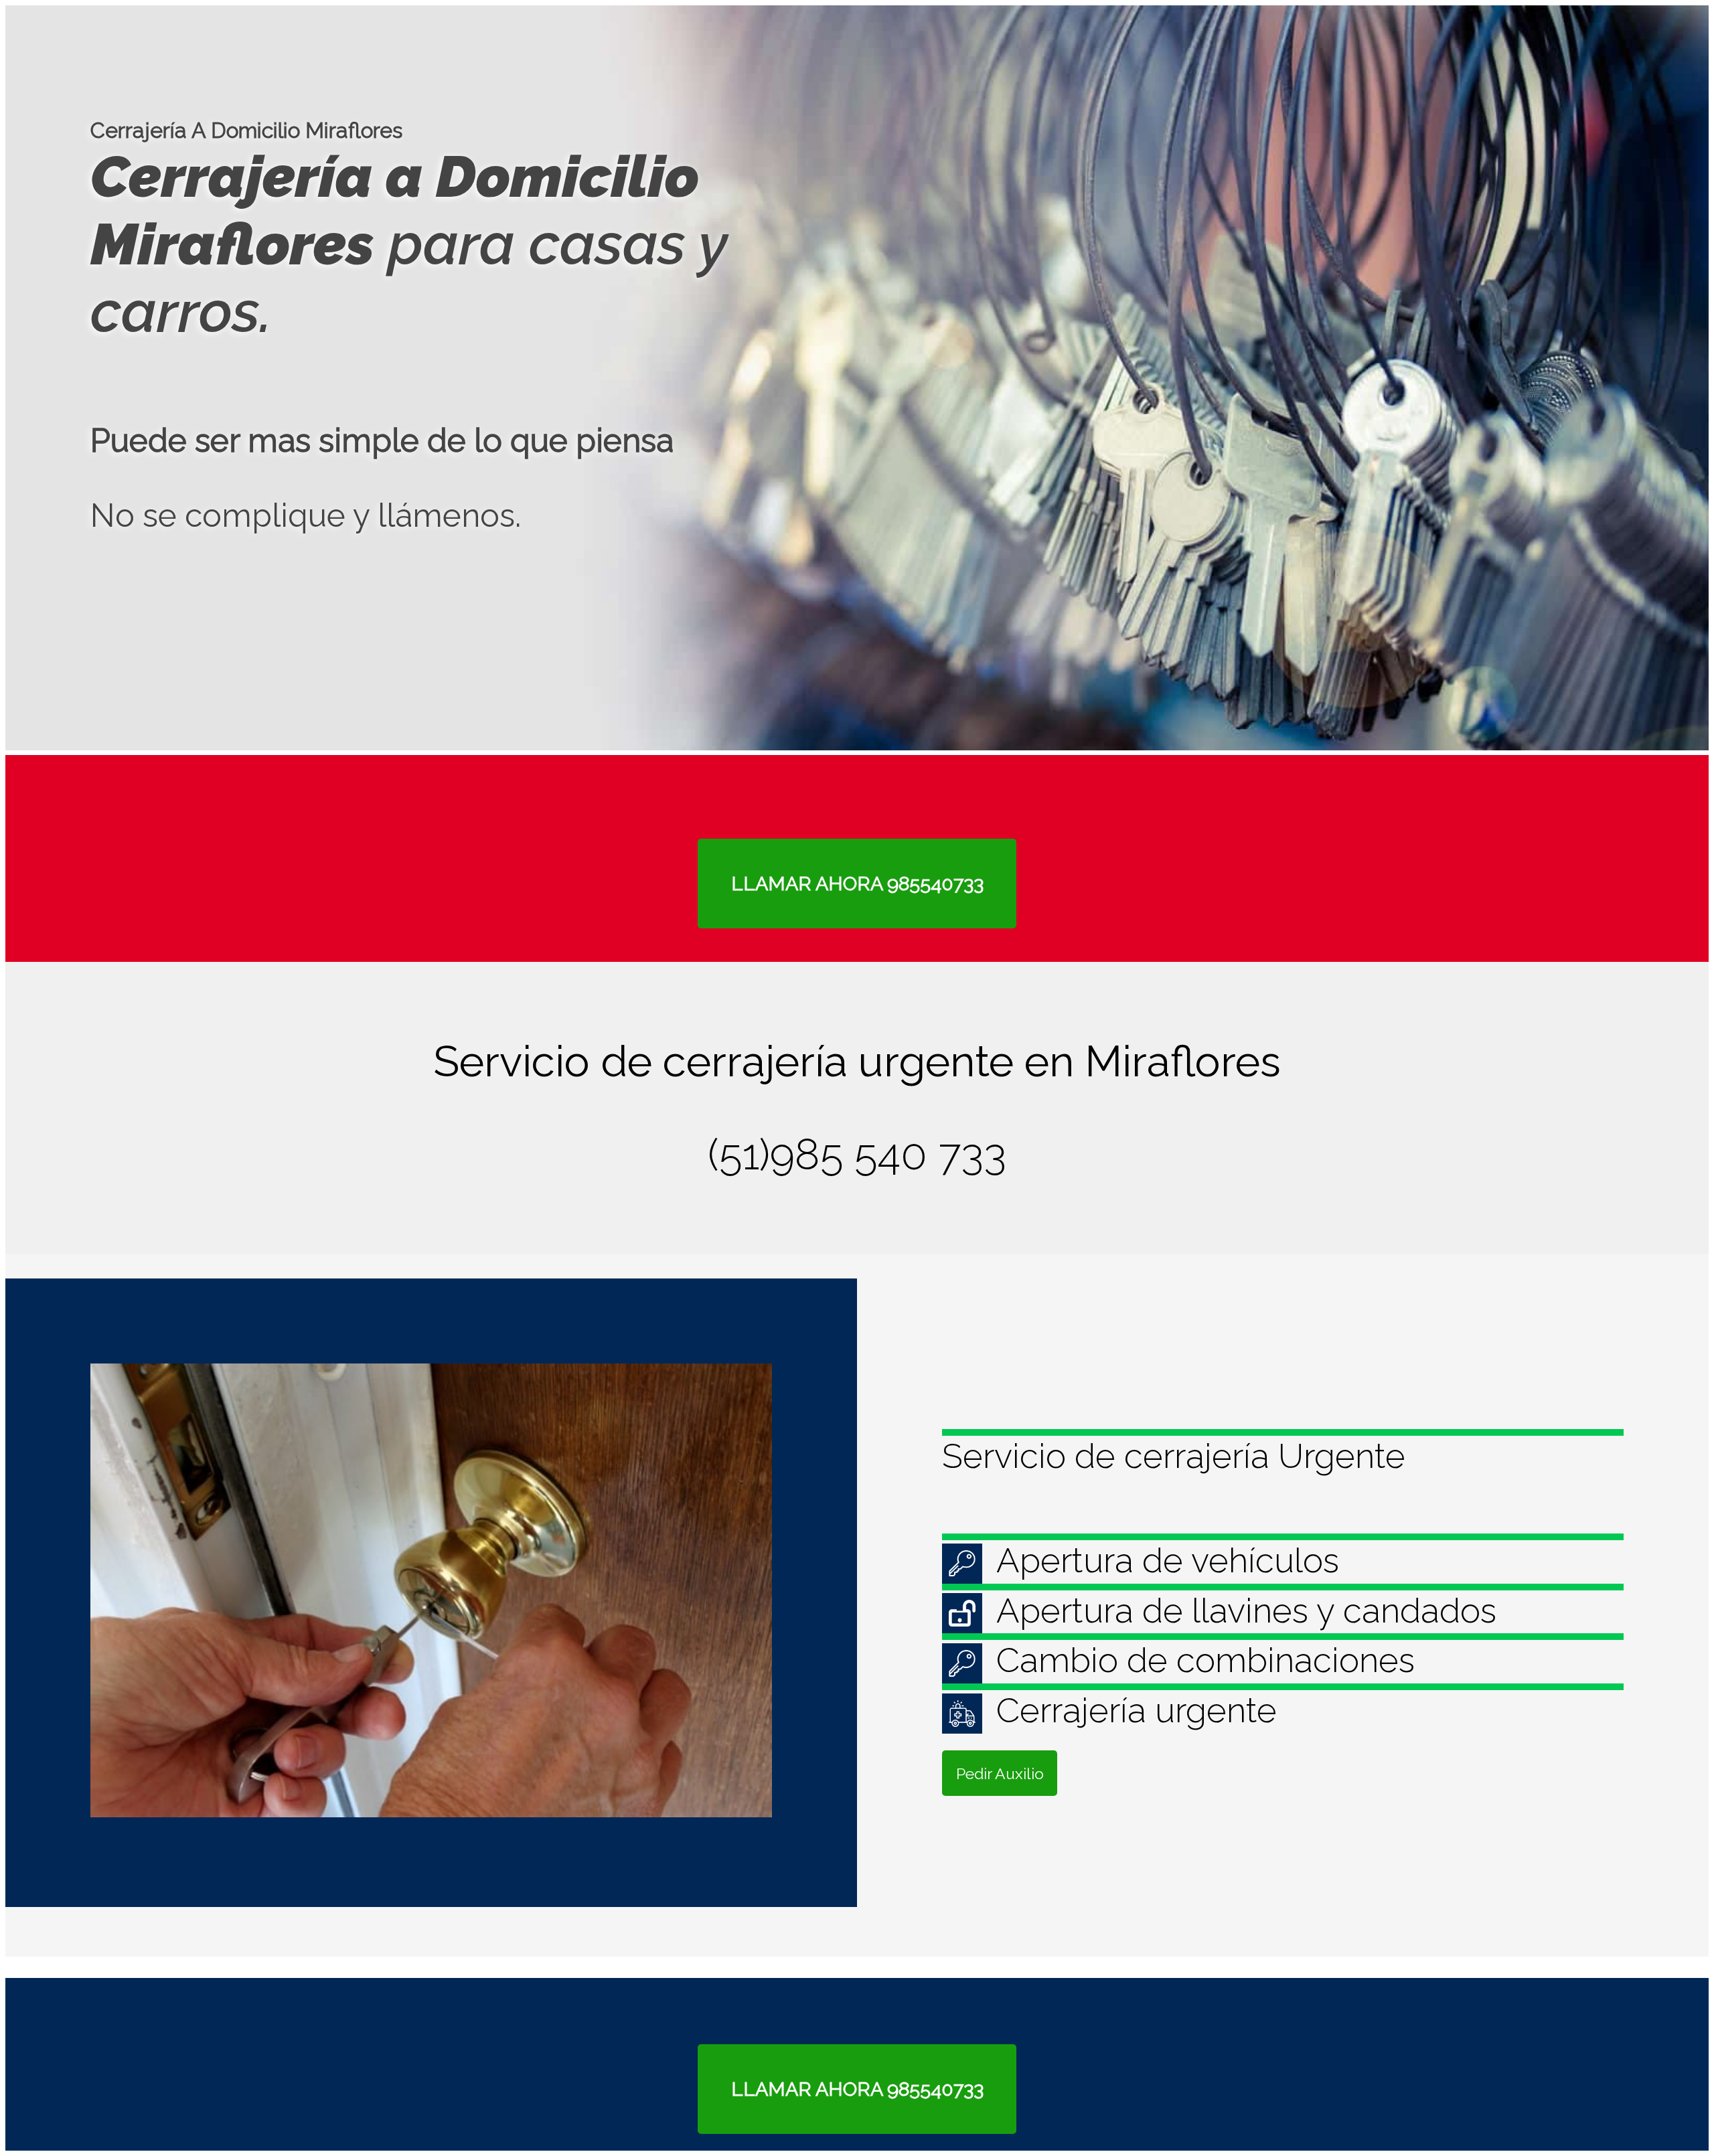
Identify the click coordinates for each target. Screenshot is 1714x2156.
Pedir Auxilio (1000, 1773)
